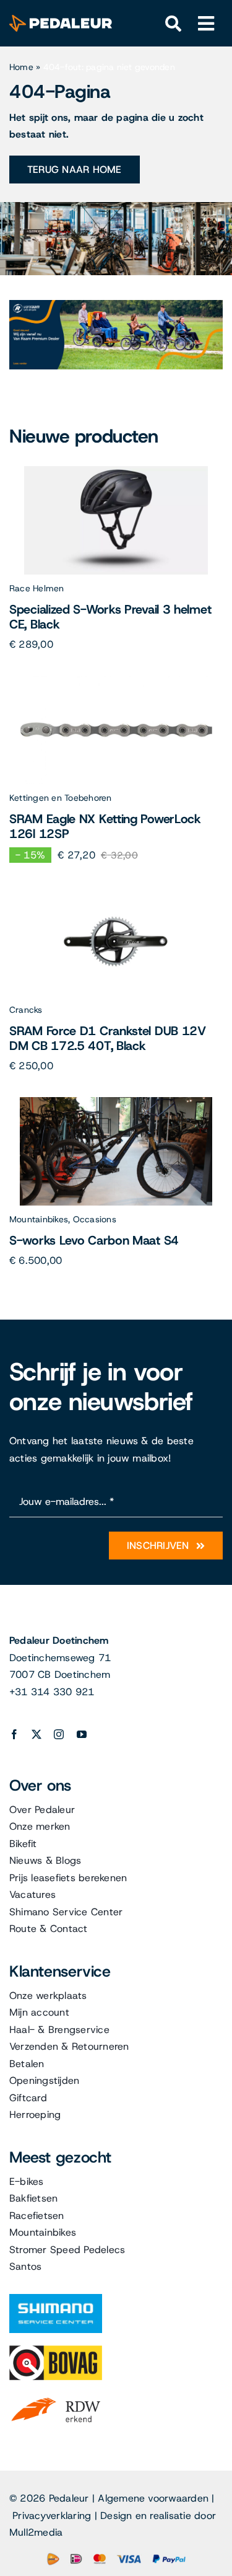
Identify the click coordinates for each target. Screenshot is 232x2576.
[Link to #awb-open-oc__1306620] (206, 24)
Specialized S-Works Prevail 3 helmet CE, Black (110, 617)
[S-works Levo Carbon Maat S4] (116, 1102)
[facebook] (14, 1734)
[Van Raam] (116, 305)
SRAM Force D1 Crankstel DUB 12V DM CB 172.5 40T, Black (108, 1038)
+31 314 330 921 (52, 1692)
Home (21, 67)
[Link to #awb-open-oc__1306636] (174, 24)
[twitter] (37, 1734)
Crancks (26, 1010)
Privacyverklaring (52, 2516)
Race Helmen (37, 588)
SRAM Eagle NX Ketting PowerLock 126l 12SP (105, 826)
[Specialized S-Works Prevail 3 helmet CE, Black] (116, 471)
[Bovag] (56, 2350)
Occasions (95, 1219)
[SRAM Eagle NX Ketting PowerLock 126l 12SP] (116, 680)
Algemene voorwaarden (153, 2498)
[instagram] (59, 1734)
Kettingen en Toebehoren (61, 798)
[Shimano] (56, 2299)
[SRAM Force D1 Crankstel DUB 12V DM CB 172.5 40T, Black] (116, 892)
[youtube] (82, 1734)
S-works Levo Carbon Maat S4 (94, 1240)
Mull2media (36, 2532)
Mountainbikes (39, 1219)
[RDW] (56, 2397)
